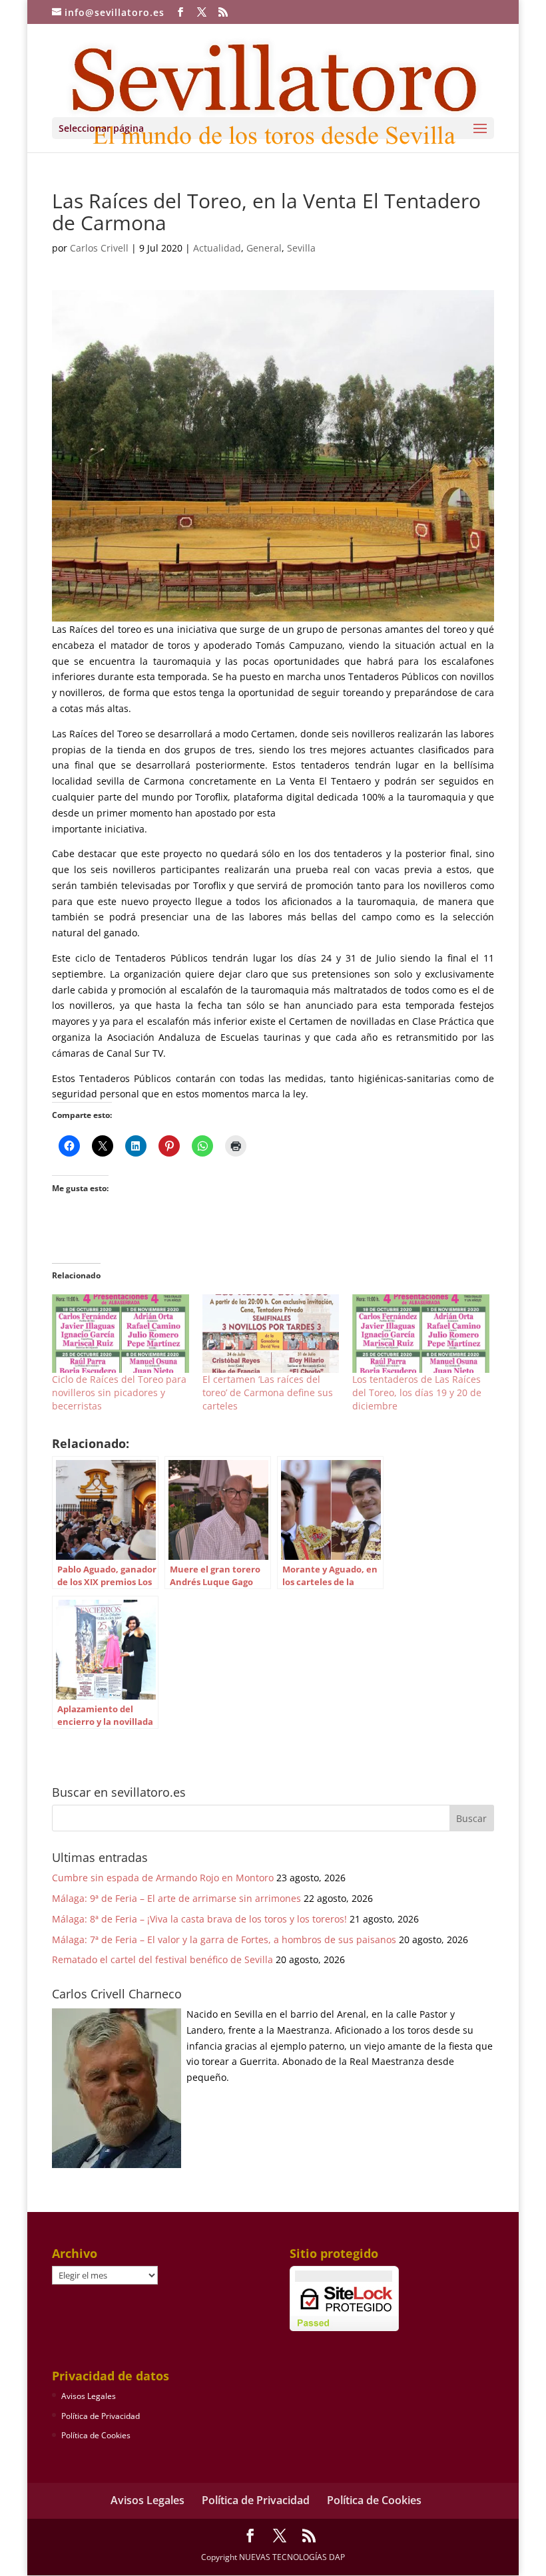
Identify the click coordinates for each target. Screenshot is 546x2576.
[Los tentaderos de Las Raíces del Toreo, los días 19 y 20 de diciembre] (421, 1334)
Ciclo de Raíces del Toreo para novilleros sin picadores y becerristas (119, 1392)
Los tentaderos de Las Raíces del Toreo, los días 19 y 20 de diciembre (417, 1392)
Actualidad (217, 248)
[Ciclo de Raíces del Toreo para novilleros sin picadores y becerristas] (121, 1334)
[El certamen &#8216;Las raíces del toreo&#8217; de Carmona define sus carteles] (271, 1334)
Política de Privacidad (101, 2416)
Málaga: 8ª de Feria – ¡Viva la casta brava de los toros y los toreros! (199, 1919)
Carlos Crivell (99, 248)
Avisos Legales (89, 2396)
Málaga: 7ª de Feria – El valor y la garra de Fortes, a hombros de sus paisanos (224, 1939)
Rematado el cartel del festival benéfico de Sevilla (162, 1959)
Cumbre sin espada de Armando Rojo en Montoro (163, 1878)
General (264, 248)
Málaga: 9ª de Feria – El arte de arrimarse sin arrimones (176, 1898)
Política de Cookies (96, 2435)
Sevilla (301, 248)
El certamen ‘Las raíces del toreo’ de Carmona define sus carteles (268, 1392)
